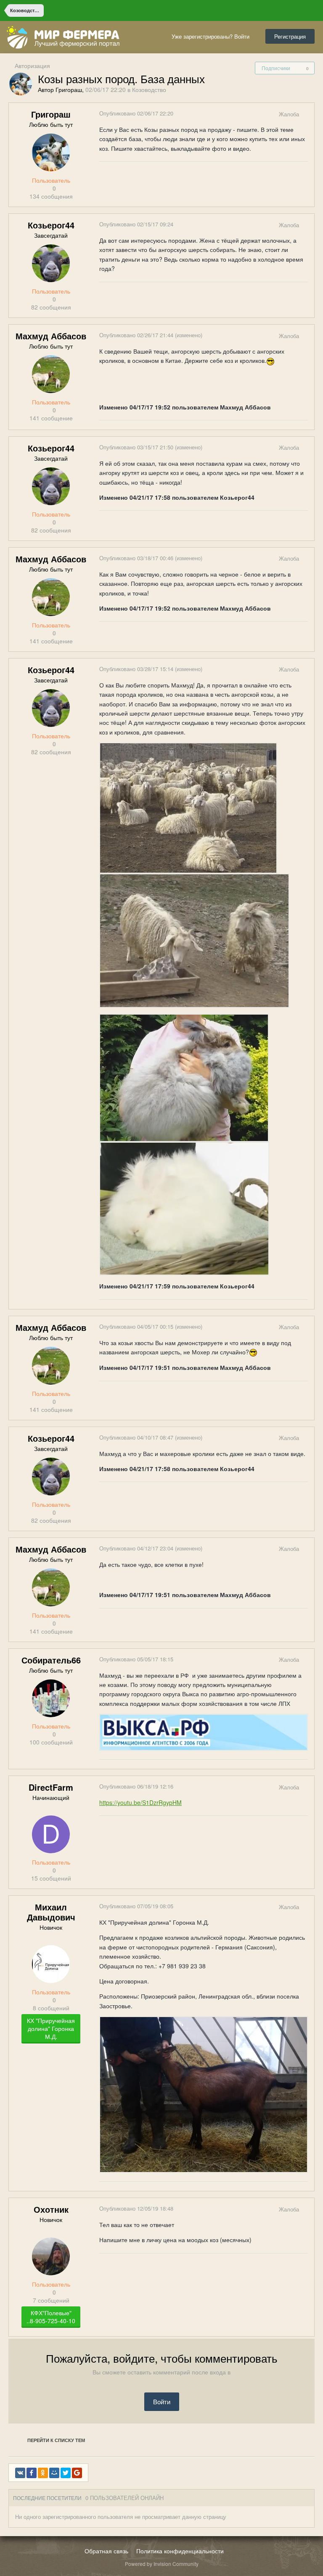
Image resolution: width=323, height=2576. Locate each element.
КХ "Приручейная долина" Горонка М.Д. (51, 2028)
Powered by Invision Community (162, 2564)
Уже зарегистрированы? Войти (212, 36)
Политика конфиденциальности (180, 2551)
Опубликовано (136, 113)
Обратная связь (106, 2551)
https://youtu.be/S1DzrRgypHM (140, 1802)
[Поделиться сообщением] (307, 114)
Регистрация (290, 36)
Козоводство (149, 89)
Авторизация (32, 66)
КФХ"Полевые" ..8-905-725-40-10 (51, 2317)
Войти (162, 2402)
